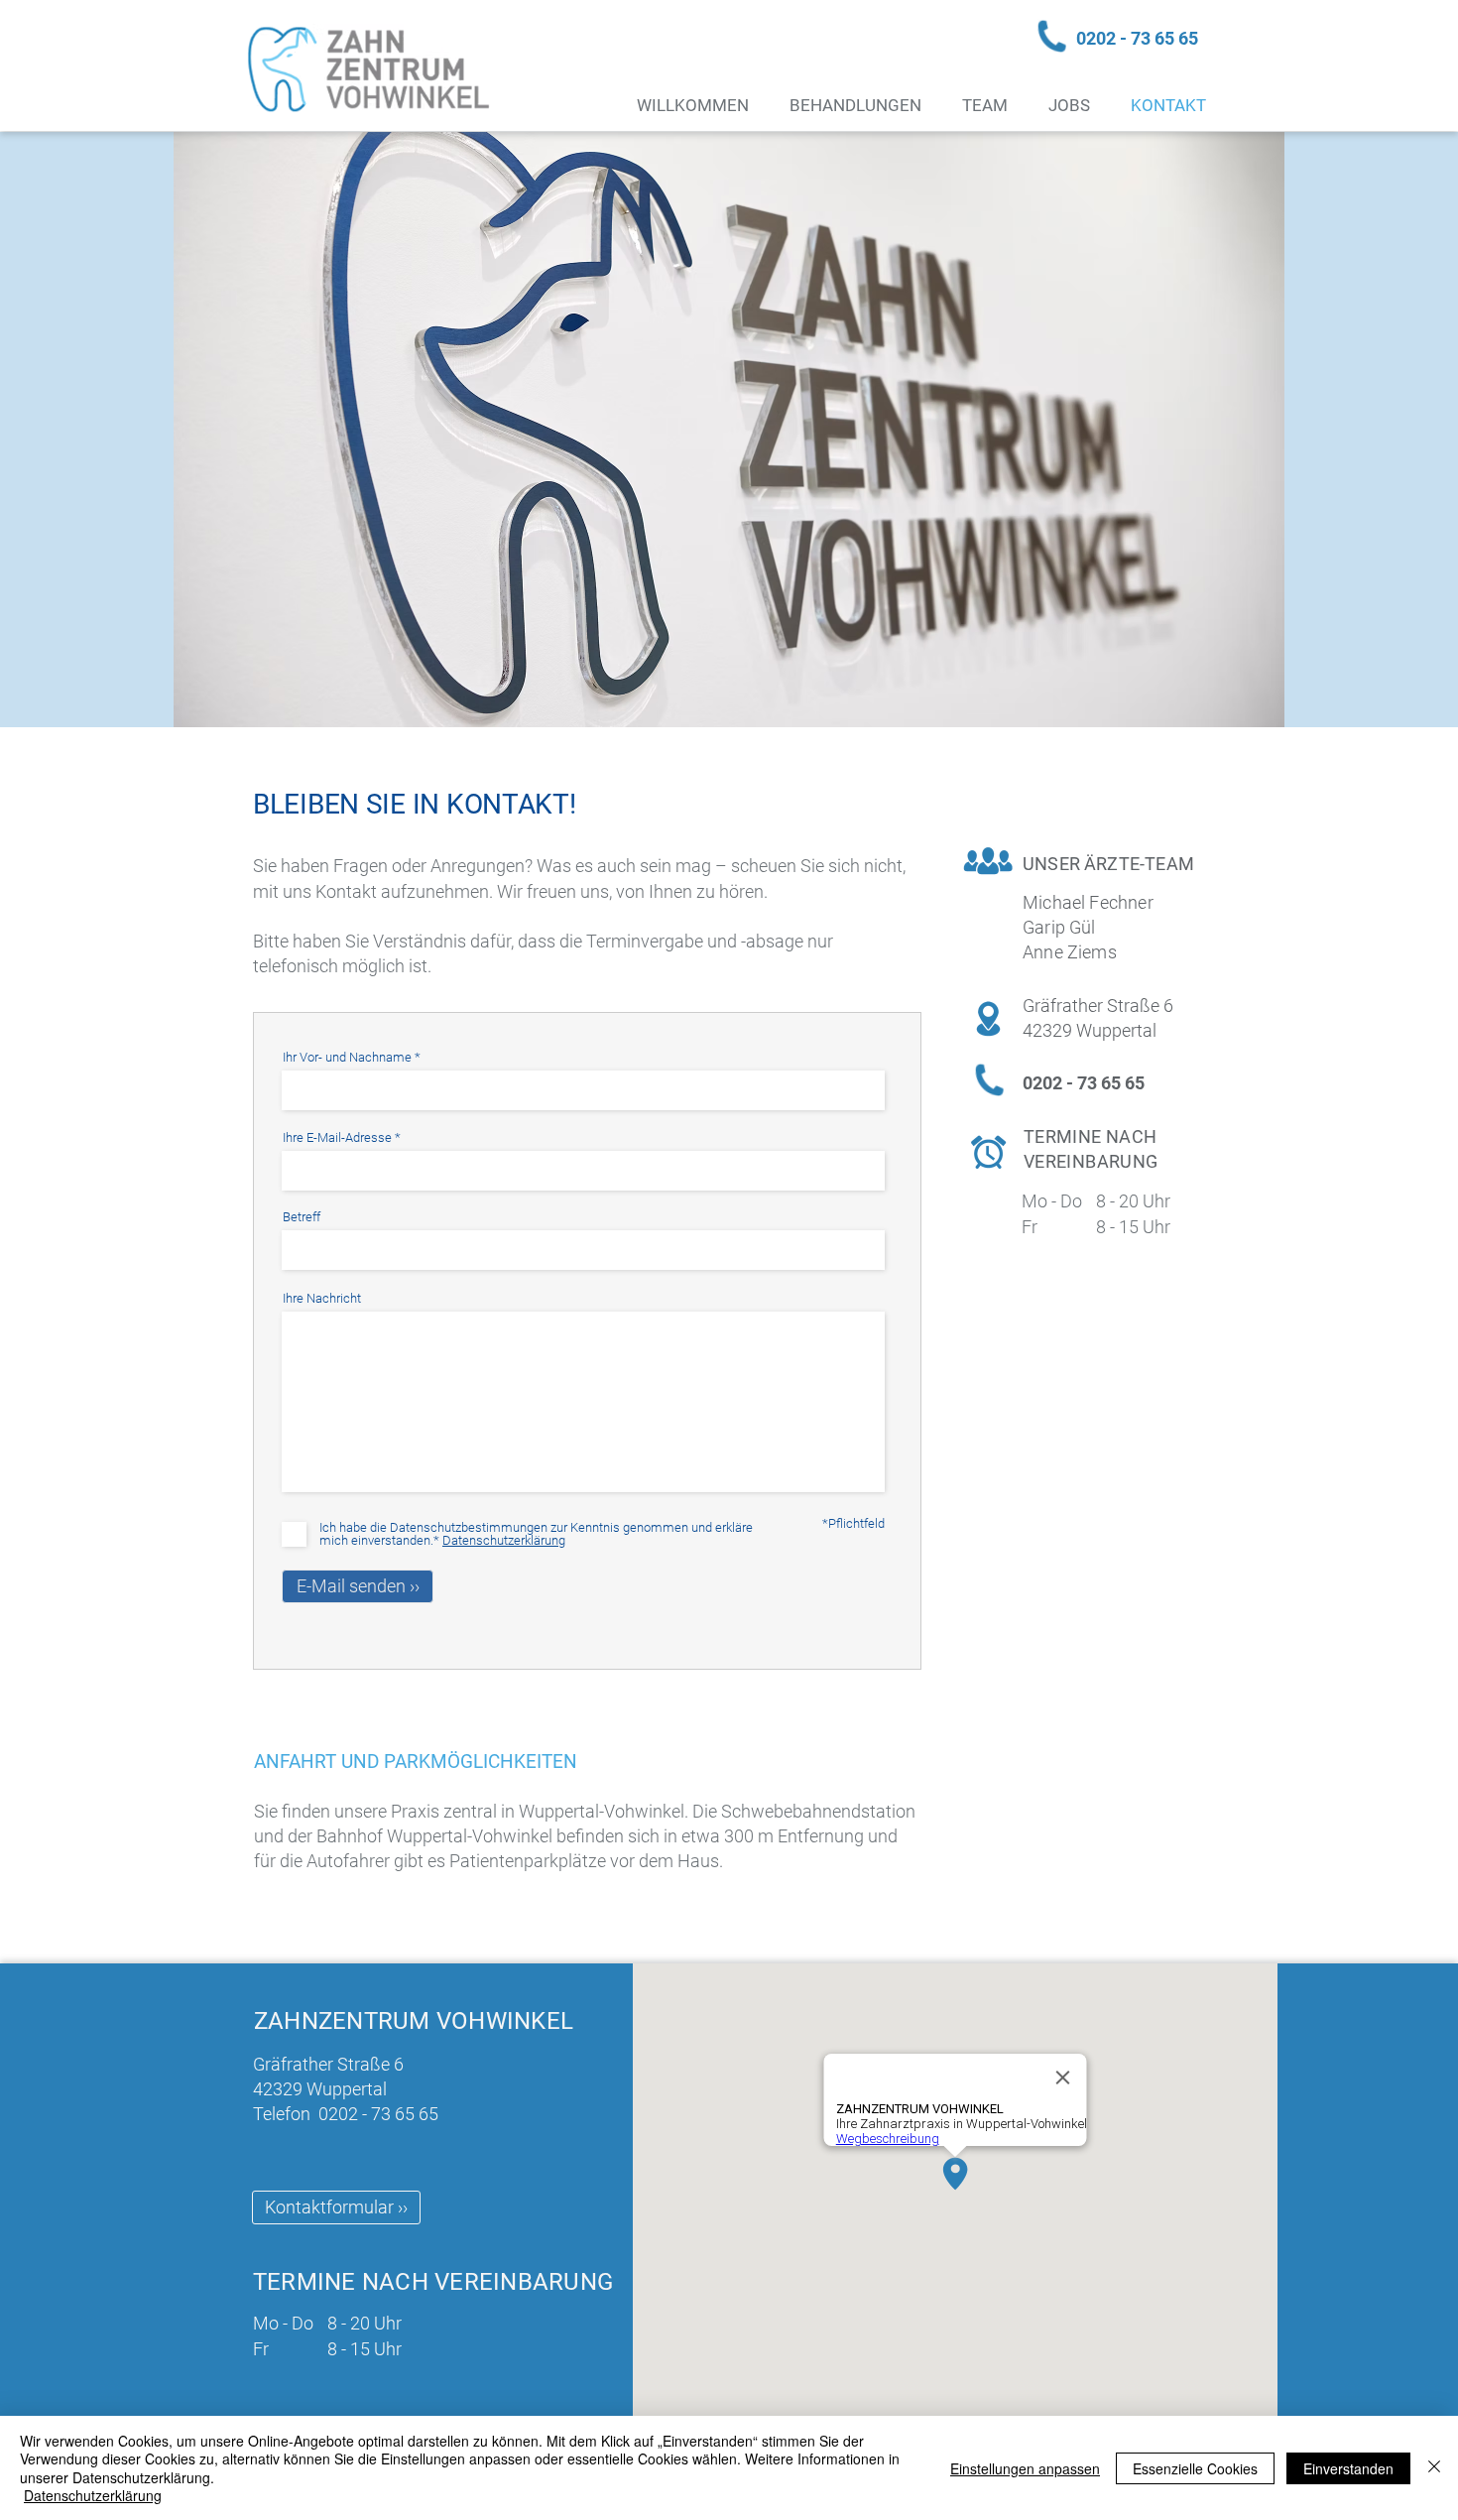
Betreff (302, 1217)
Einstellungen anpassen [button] (1025, 2468)
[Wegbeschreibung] (934, 2184)
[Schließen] (1434, 2468)
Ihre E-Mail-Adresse (337, 1137)
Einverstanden (1348, 2468)
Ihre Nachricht (322, 1298)
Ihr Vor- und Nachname (347, 1057)
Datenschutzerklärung (93, 2495)
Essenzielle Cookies (1195, 2468)
